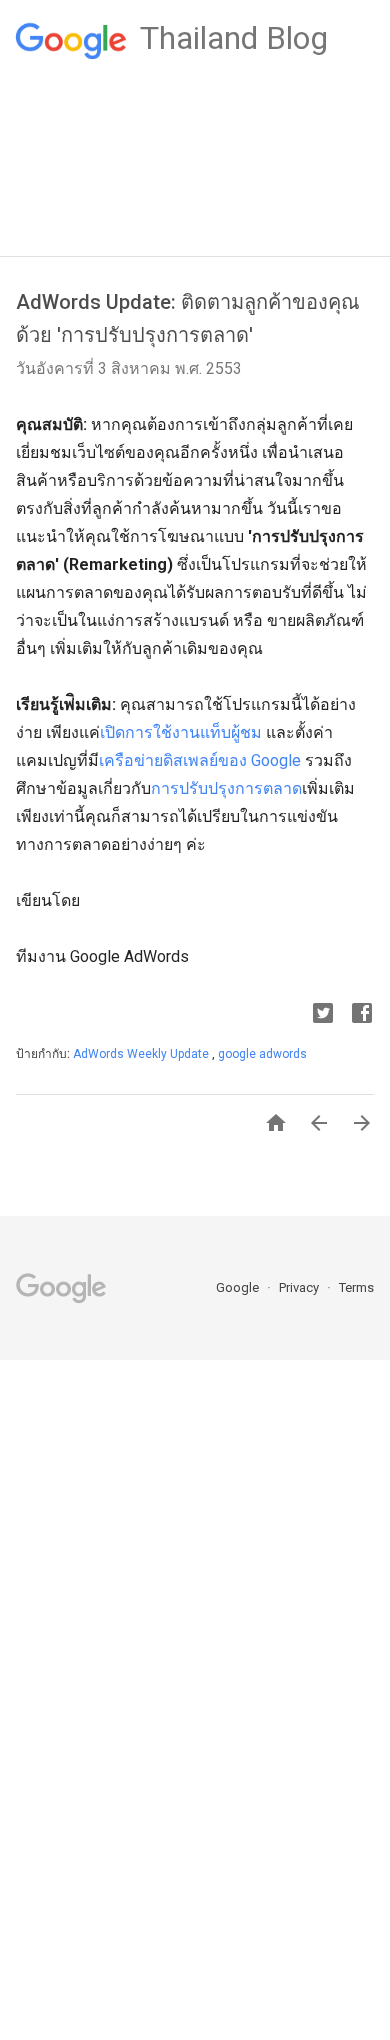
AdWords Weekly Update (142, 1054)
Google (239, 1287)
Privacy (300, 1287)
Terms (356, 1287)
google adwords (262, 1054)
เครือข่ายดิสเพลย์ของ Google (200, 760)
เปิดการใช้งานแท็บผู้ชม (181, 732)
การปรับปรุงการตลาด (226, 788)
